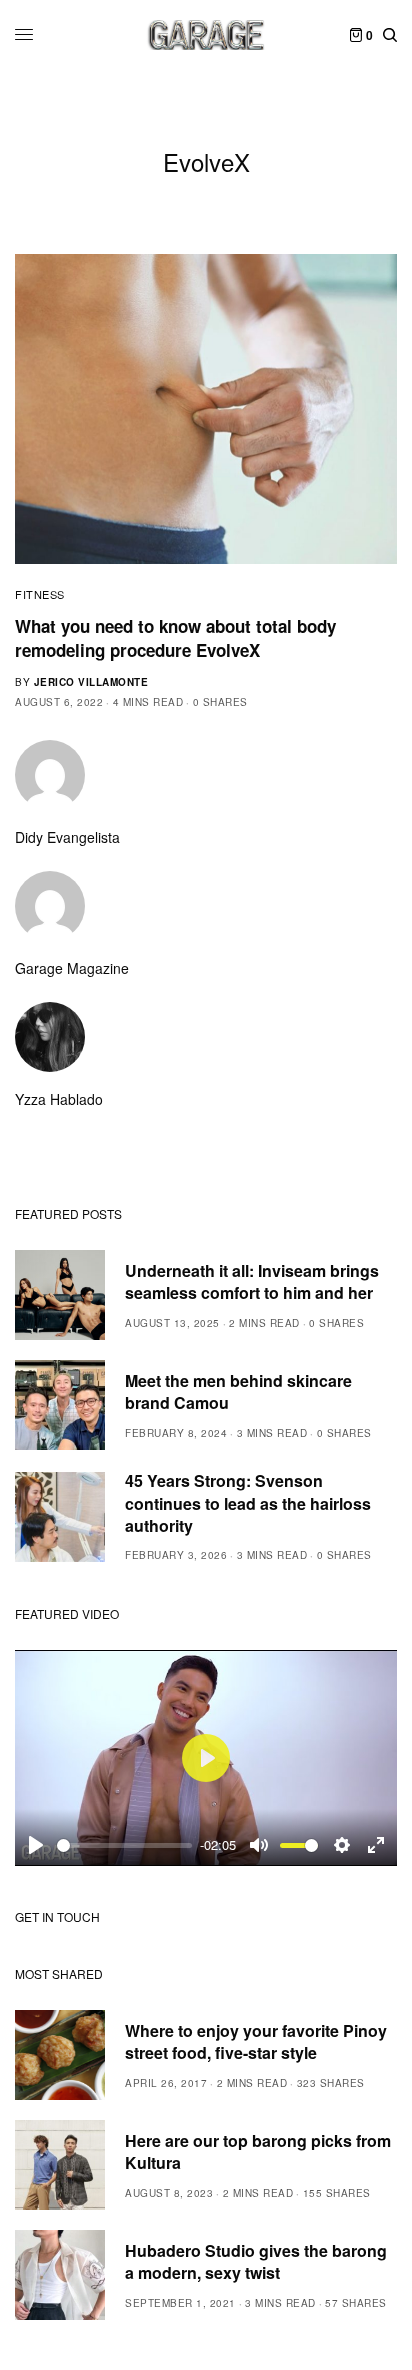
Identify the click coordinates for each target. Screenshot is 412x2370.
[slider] (124, 1845)
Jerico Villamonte (91, 682)
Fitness (40, 594)
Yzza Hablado (59, 1099)
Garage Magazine (72, 968)
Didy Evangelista (67, 837)
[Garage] (206, 35)
